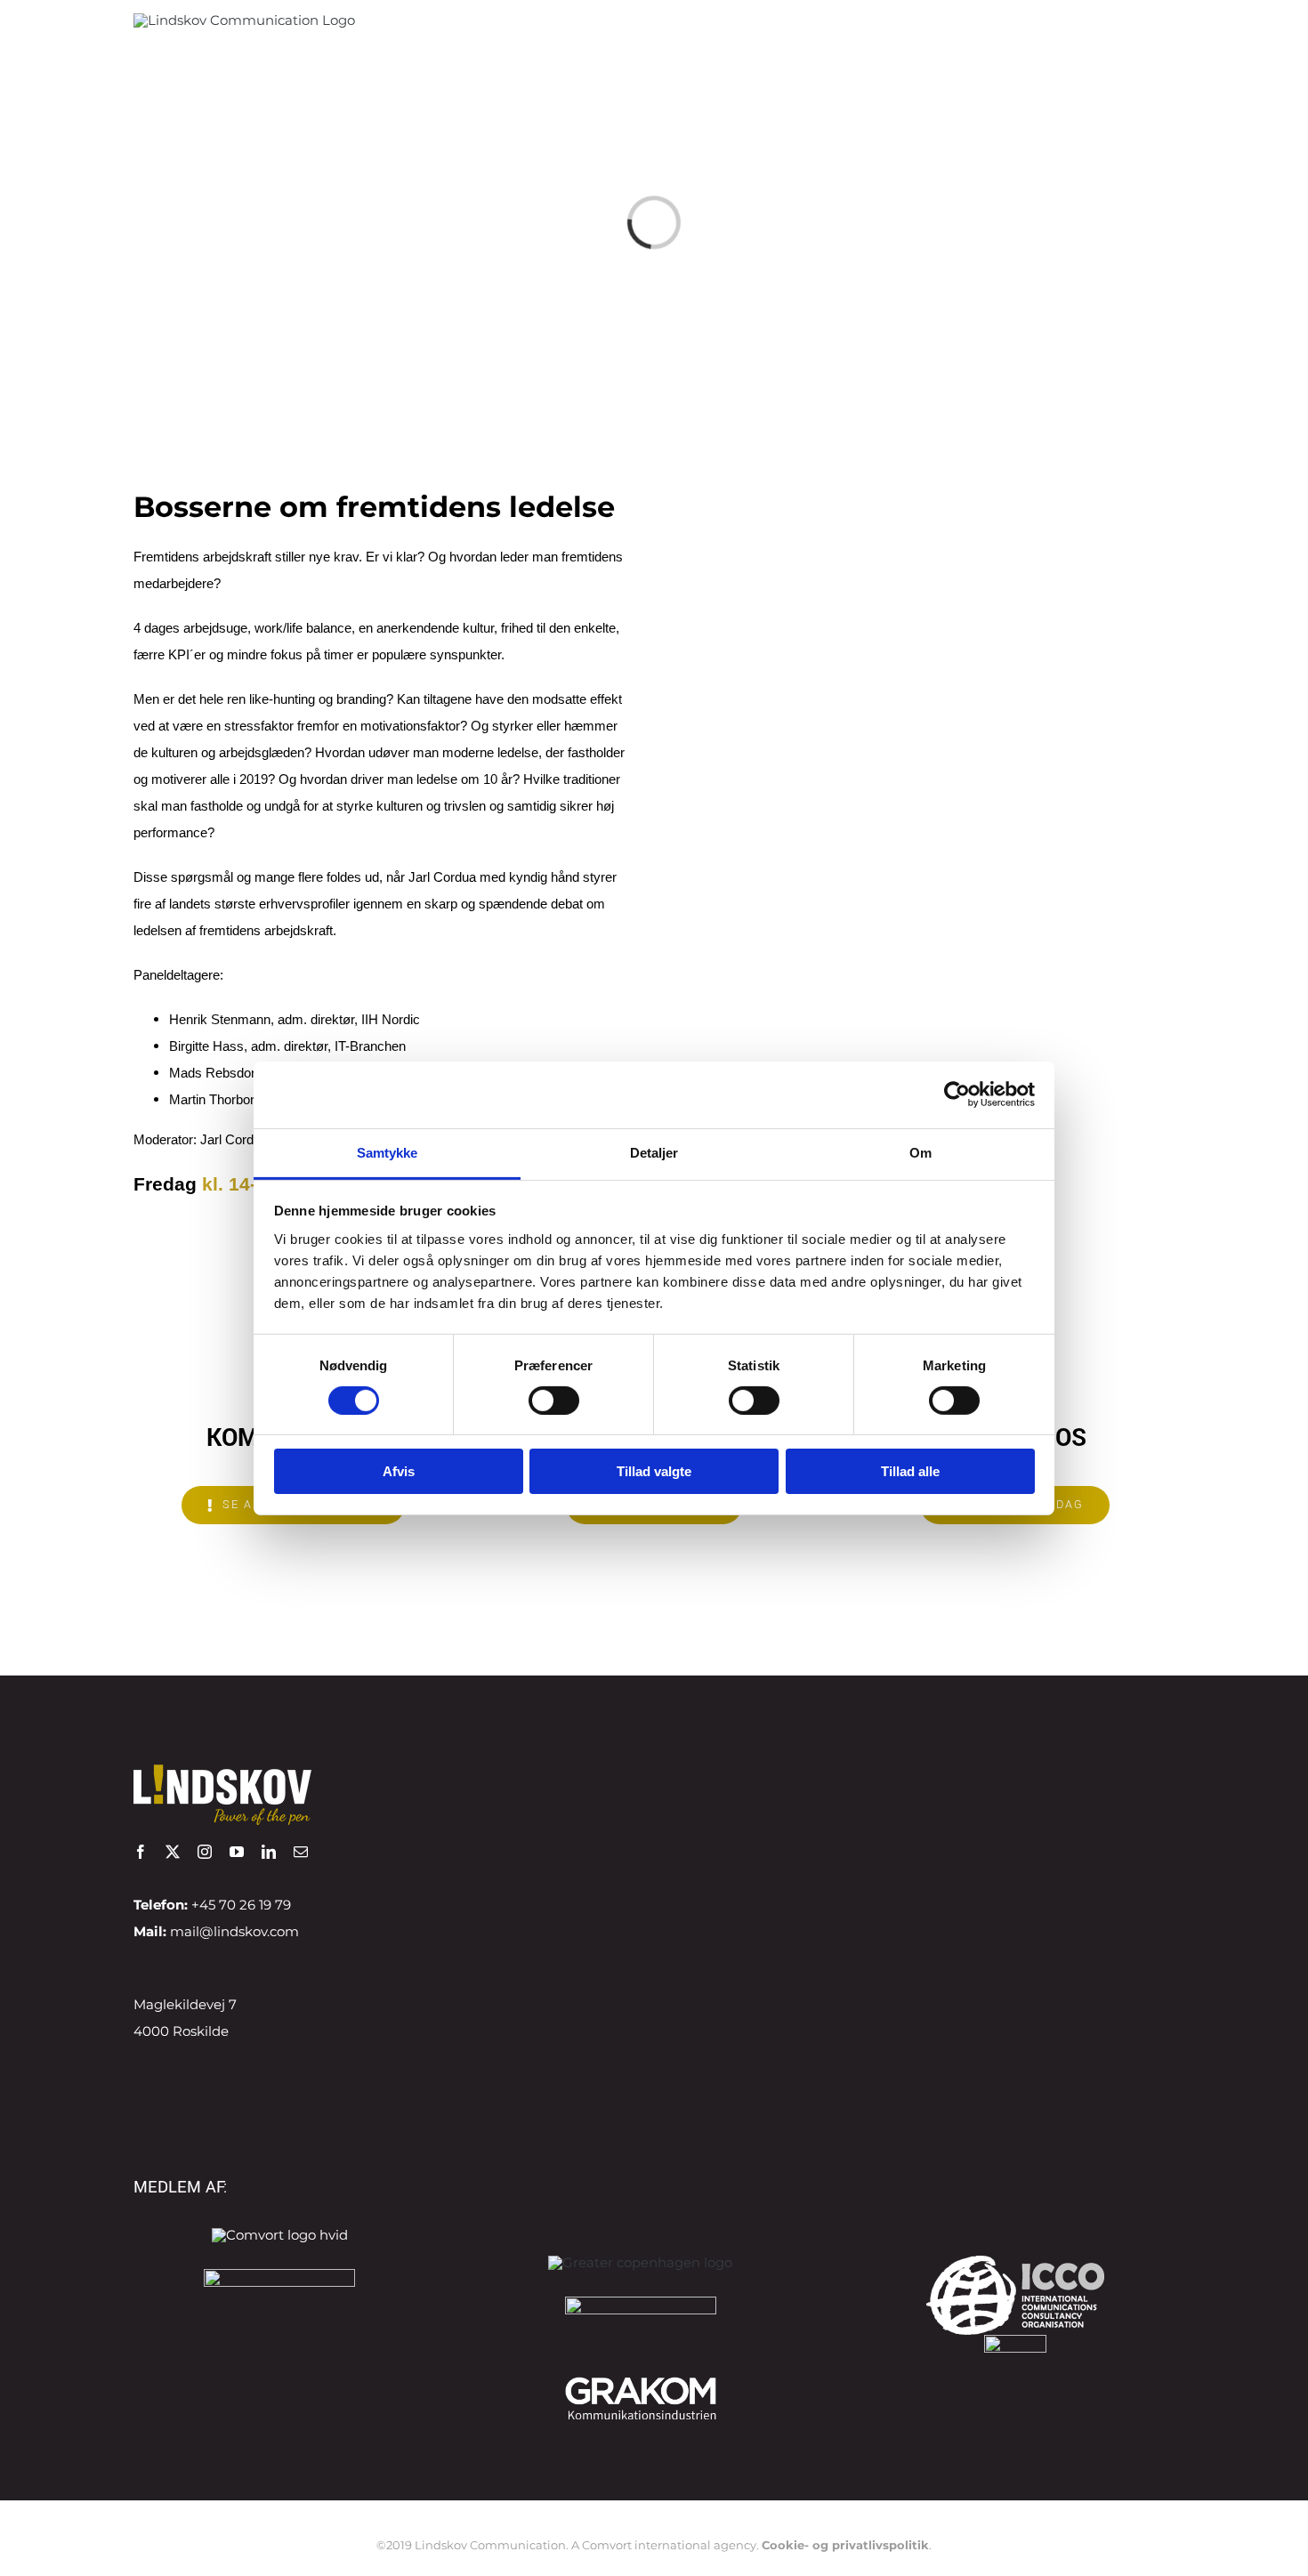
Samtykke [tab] (388, 1152)
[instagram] (205, 1852)
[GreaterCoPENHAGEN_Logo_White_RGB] (640, 2262)
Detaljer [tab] (654, 1152)
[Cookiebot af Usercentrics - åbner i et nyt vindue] (957, 1094)
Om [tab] (920, 1152)
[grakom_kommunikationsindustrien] (641, 2380)
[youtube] (237, 1852)
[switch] (554, 1401)
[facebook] (141, 1852)
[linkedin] (269, 1852)
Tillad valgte (654, 1471)
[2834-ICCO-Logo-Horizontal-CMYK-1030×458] (1015, 2262)
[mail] (301, 1852)
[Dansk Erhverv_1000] (279, 2276)
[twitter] (173, 1852)
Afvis (399, 1471)
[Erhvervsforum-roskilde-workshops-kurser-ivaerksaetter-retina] (641, 2303)
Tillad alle (910, 1471)
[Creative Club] (1015, 2342)
